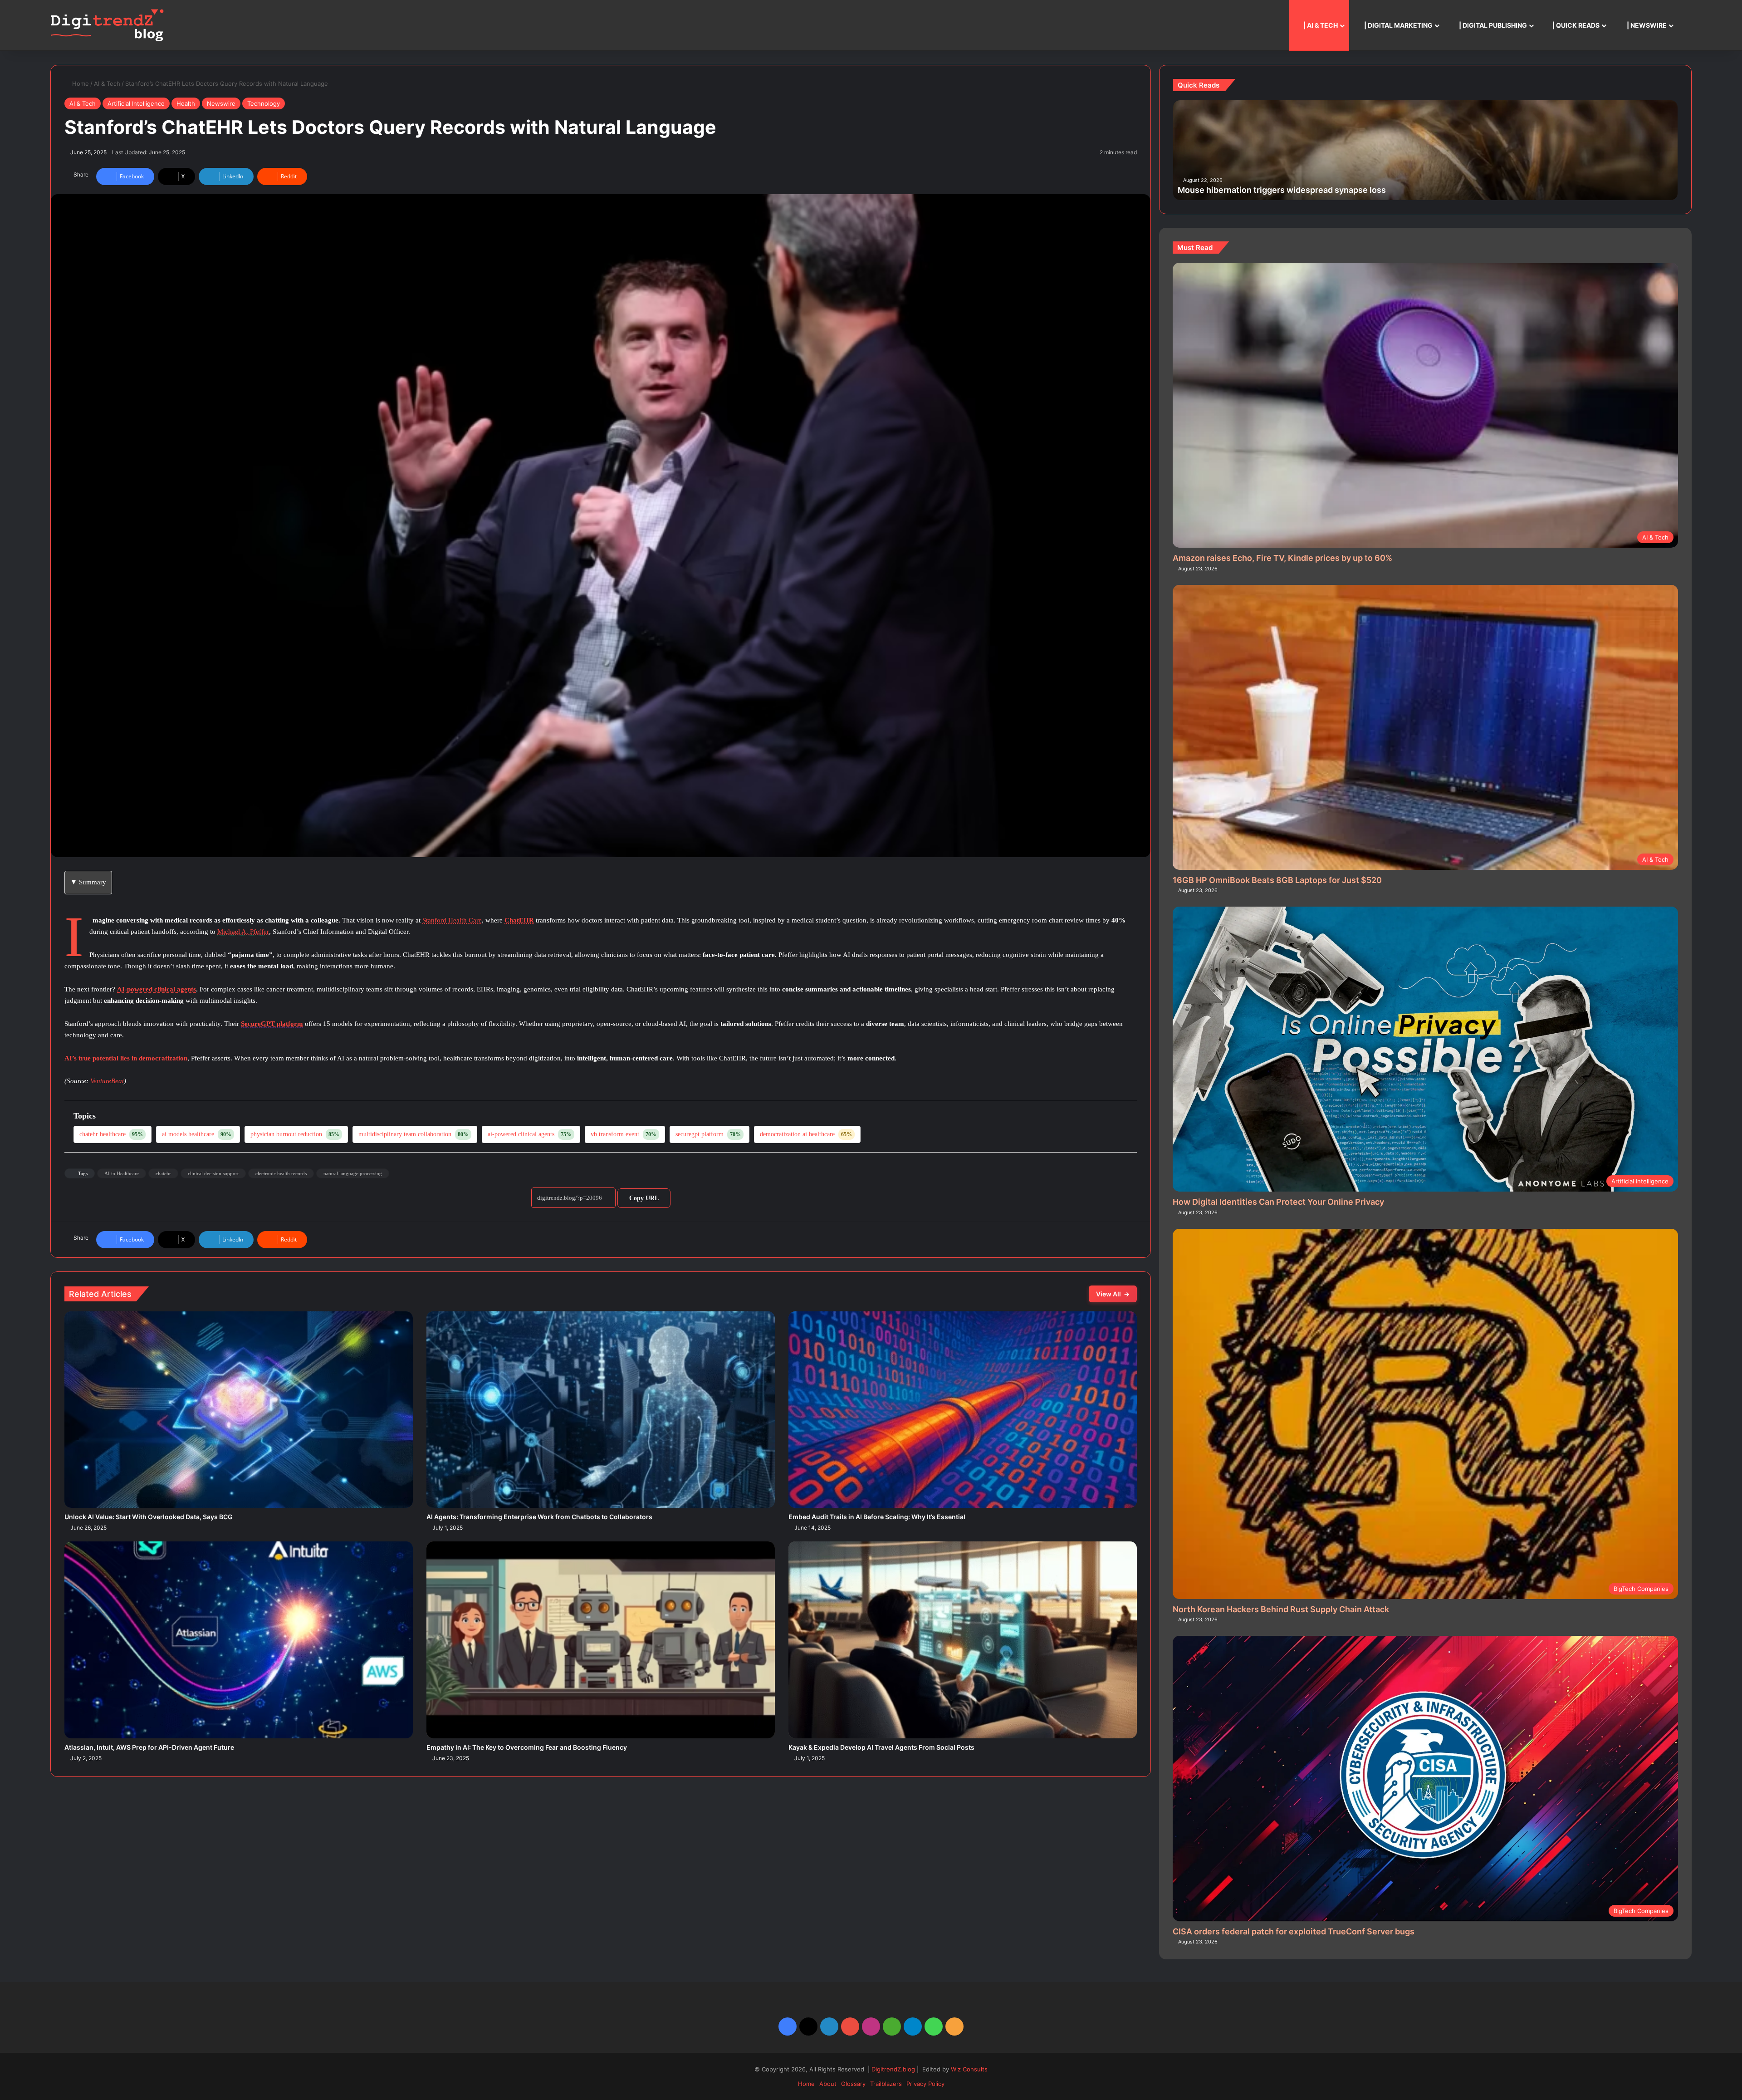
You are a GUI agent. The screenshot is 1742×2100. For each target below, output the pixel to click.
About (828, 2084)
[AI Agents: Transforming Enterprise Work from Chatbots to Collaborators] (601, 1410)
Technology (264, 103)
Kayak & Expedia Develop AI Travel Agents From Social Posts (881, 1747)
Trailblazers (886, 2084)
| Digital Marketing (1398, 25)
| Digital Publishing (1492, 25)
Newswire (221, 103)
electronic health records (281, 1173)
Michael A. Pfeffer (243, 932)
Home (79, 83)
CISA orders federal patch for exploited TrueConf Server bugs (1294, 1931)
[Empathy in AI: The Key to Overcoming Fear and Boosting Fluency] (601, 1640)
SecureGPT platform (272, 1024)
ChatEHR (519, 920)
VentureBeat (107, 1081)
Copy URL (644, 1198)
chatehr (164, 1173)
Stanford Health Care (452, 920)
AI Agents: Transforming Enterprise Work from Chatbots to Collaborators (539, 1517)
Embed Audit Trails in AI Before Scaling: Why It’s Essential (877, 1517)
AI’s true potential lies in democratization (126, 1058)
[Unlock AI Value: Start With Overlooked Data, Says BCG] (239, 1410)
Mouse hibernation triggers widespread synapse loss (1282, 190)
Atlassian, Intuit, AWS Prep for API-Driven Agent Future (149, 1747)
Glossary (853, 2084)
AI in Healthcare (122, 1173)
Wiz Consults (969, 2069)
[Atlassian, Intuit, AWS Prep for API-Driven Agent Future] (239, 1640)
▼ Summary (88, 882)
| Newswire (1646, 25)
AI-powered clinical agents (157, 989)
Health (186, 103)
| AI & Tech (1320, 25)
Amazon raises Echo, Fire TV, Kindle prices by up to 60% (1282, 558)
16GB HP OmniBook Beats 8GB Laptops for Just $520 (1277, 880)
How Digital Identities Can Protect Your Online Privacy (1278, 1202)
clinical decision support (214, 1173)
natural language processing (353, 1173)
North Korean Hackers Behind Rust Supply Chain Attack (1281, 1609)
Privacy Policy (925, 2084)
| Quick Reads (1575, 25)
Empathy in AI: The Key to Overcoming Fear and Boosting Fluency (527, 1747)
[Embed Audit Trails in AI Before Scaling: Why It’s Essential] (963, 1410)
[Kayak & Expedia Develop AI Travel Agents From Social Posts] (963, 1640)
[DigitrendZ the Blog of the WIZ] (107, 25)
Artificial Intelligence (136, 103)
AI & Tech (107, 83)
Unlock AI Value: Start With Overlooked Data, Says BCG (149, 1517)
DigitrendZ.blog (892, 2069)
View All (1113, 1294)
